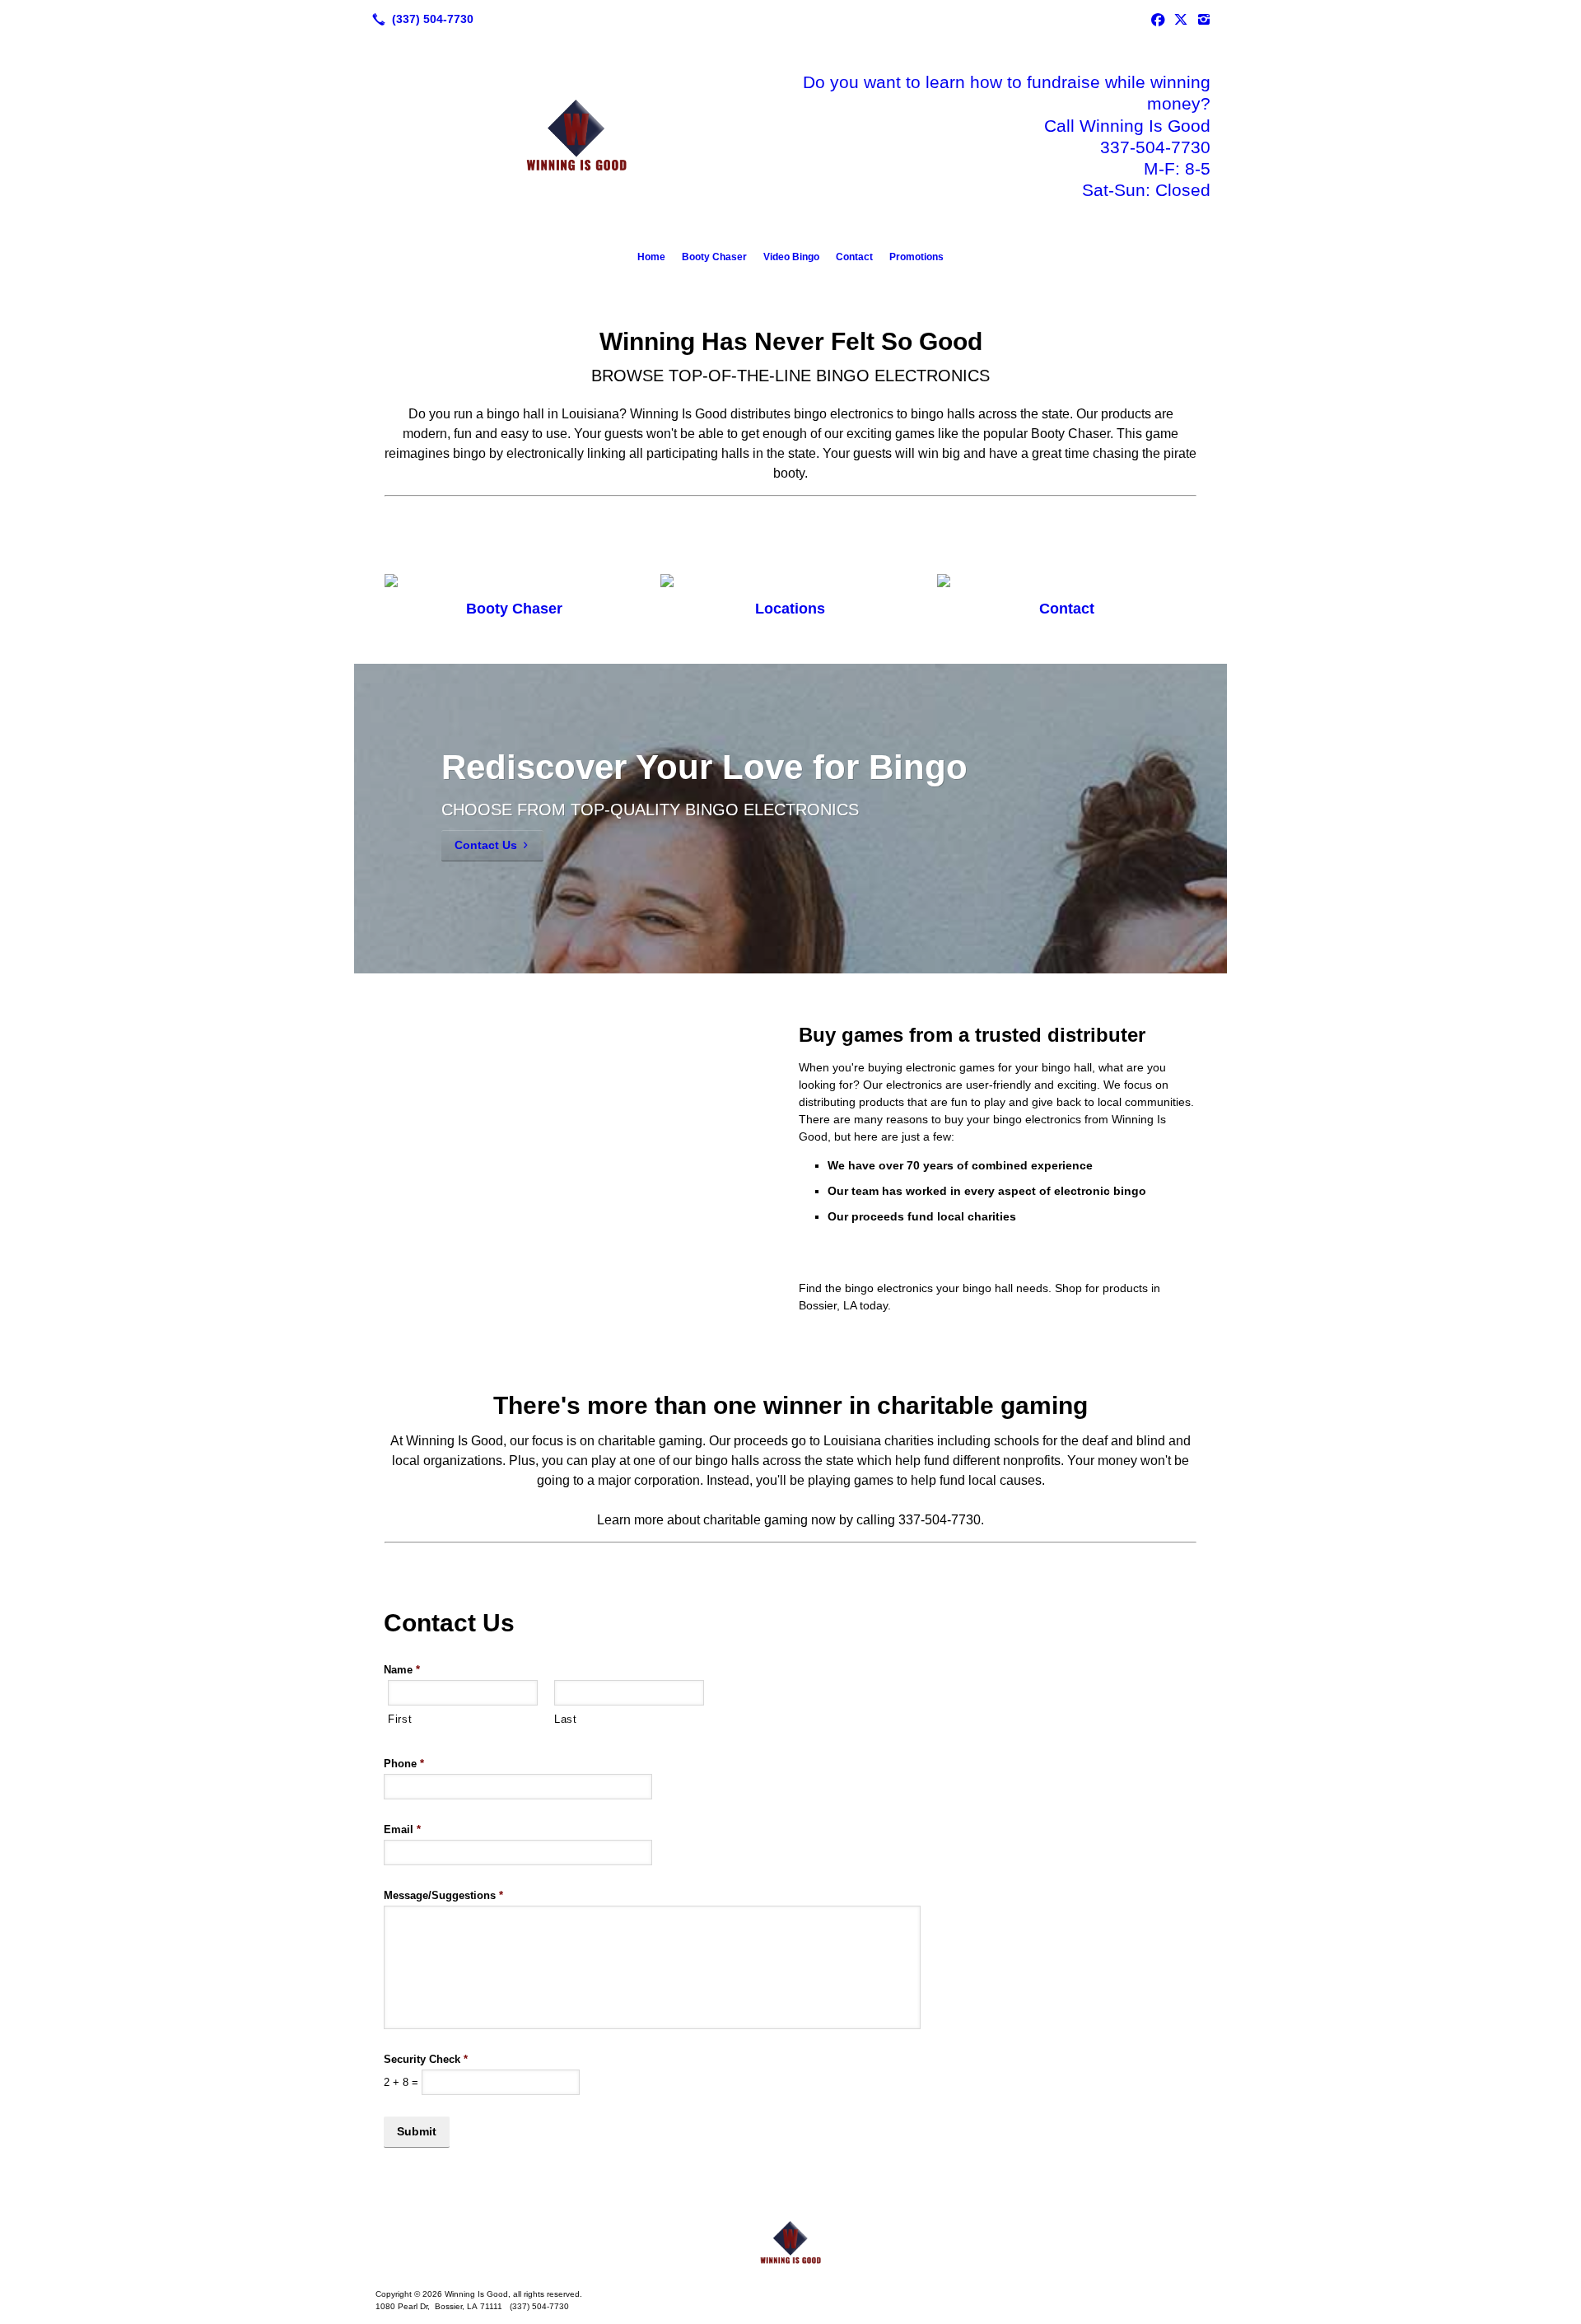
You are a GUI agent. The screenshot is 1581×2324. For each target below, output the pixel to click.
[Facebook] (1158, 19)
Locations (790, 609)
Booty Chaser (714, 257)
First (400, 1719)
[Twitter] (1181, 19)
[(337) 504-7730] (420, 19)
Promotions (916, 257)
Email (402, 1829)
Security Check (426, 2059)
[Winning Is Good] (790, 2243)
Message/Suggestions (443, 1895)
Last (566, 1719)
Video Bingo (791, 257)
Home (651, 257)
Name (402, 1670)
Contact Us (486, 845)
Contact (854, 257)
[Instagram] (1204, 19)
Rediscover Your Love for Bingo (704, 767)
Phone (404, 1764)
